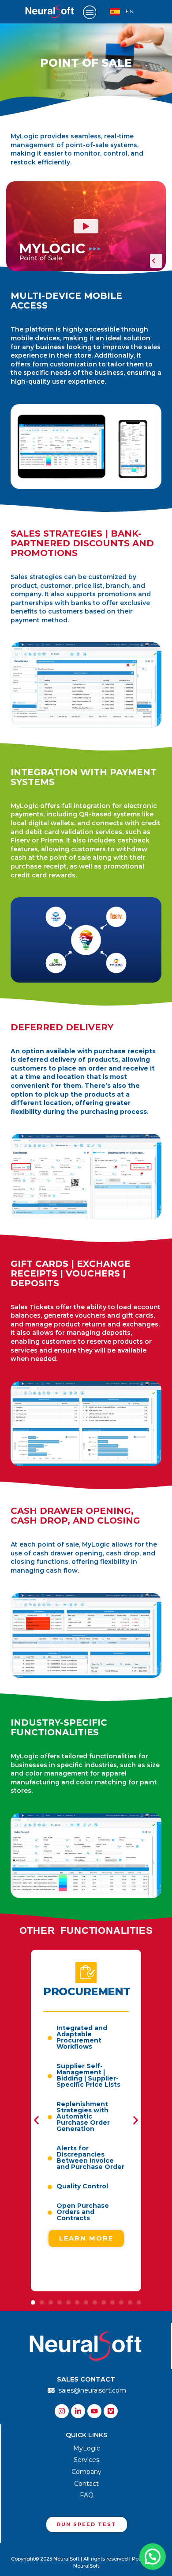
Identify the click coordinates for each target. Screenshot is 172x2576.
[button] (36, 2121)
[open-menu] (90, 12)
